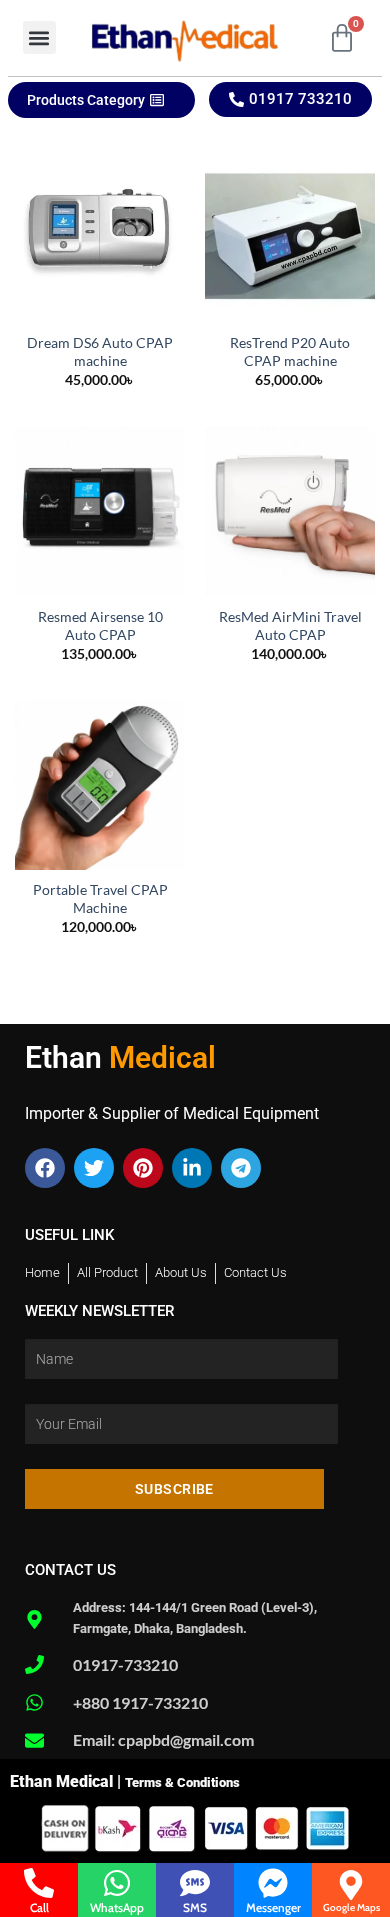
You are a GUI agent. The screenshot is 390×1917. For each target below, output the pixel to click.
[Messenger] (273, 1883)
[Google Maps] (351, 1885)
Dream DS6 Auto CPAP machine (100, 352)
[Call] (39, 1883)
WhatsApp (117, 1907)
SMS (195, 1907)
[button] (39, 37)
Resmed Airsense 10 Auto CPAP (100, 626)
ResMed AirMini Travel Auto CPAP (290, 626)
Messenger (273, 1907)
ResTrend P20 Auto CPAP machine (290, 352)
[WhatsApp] (117, 1883)
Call (39, 1907)
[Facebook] (45, 1168)
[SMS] (195, 1883)
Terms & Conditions (182, 1782)
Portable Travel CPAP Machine (100, 899)
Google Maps (351, 1907)
